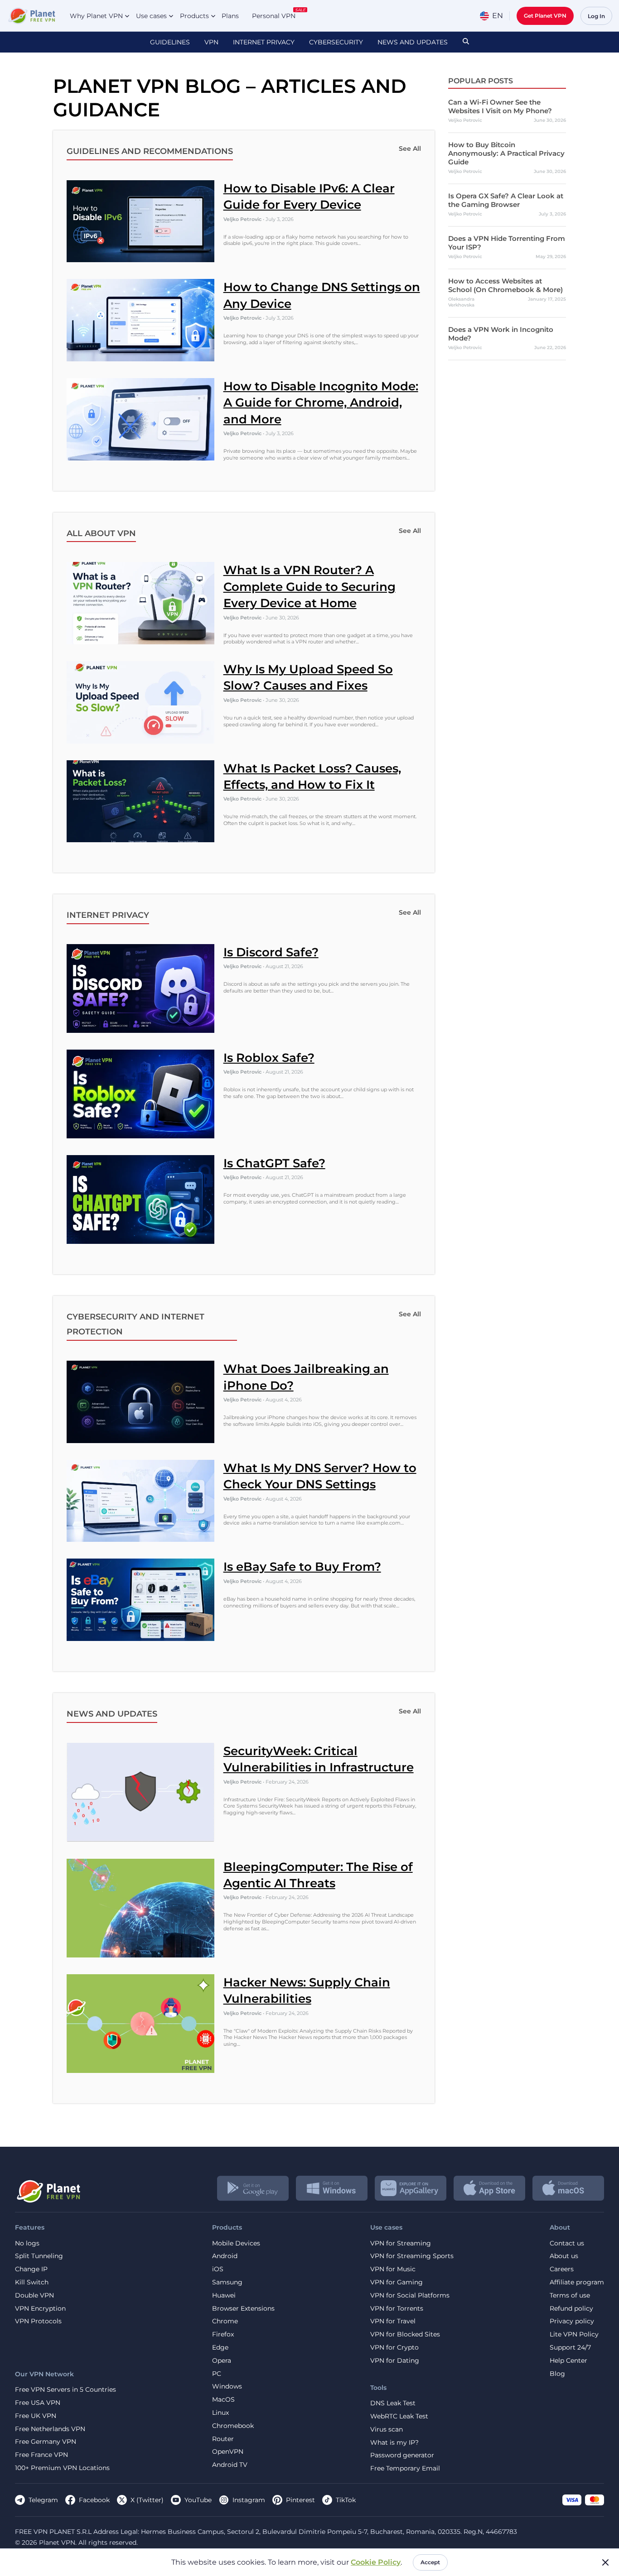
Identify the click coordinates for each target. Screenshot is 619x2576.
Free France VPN (41, 2455)
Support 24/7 (570, 2348)
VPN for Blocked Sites (405, 2334)
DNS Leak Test (393, 2403)
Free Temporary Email (405, 2468)
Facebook (94, 2500)
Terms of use (570, 2295)
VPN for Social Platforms (410, 2295)
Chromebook (233, 2426)
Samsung (227, 2282)
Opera (222, 2361)
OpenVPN (228, 2452)
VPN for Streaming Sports (412, 2256)
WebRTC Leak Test (399, 2416)
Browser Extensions (243, 2309)
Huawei (224, 2295)
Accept (430, 2562)
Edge (220, 2348)
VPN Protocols (38, 2321)
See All (410, 149)
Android (225, 2256)
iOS (218, 2269)
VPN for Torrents (397, 2309)
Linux (220, 2413)
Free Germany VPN (46, 2442)
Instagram (249, 2500)
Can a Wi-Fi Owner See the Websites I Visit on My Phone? (500, 106)
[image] (48, 2188)
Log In (596, 16)
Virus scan (387, 2430)
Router (223, 2439)
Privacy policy (572, 2321)
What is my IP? (394, 2443)
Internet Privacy (264, 42)
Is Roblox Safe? (269, 1058)
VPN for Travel (393, 2321)
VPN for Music (393, 2269)
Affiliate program (577, 2282)
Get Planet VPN (545, 16)
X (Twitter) (147, 2500)
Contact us (567, 2243)
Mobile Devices (236, 2243)
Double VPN (34, 2295)
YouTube (198, 2500)
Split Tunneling (39, 2256)
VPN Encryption (40, 2309)
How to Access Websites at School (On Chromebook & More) (505, 285)
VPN (211, 42)
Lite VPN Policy (574, 2334)
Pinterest (300, 2500)
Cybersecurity (336, 42)
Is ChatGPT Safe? (274, 1163)
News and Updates (413, 42)
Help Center (568, 2361)
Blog (557, 2374)
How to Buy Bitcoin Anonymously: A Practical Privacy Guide (506, 153)
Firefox (223, 2334)
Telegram (43, 2500)
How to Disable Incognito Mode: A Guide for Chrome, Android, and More (321, 403)
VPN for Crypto (394, 2348)
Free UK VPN (36, 2416)
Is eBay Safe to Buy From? (302, 1567)
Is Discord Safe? (271, 952)
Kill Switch (32, 2282)
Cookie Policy (376, 2562)
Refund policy (571, 2309)
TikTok (346, 2500)
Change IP (31, 2269)
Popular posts (481, 81)
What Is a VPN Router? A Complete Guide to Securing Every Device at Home (309, 587)
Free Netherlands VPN (50, 2429)
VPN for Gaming (397, 2282)
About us (564, 2256)
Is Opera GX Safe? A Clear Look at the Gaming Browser (506, 200)
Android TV (230, 2465)
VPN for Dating (395, 2361)
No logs (27, 2243)
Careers (562, 2269)
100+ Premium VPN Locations (62, 2468)
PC (217, 2374)
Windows (227, 2387)
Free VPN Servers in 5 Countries (65, 2390)
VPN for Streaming (401, 2243)
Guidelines (170, 42)
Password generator (402, 2455)
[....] (31, 16)
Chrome (225, 2321)
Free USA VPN (38, 2403)
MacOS (223, 2400)
